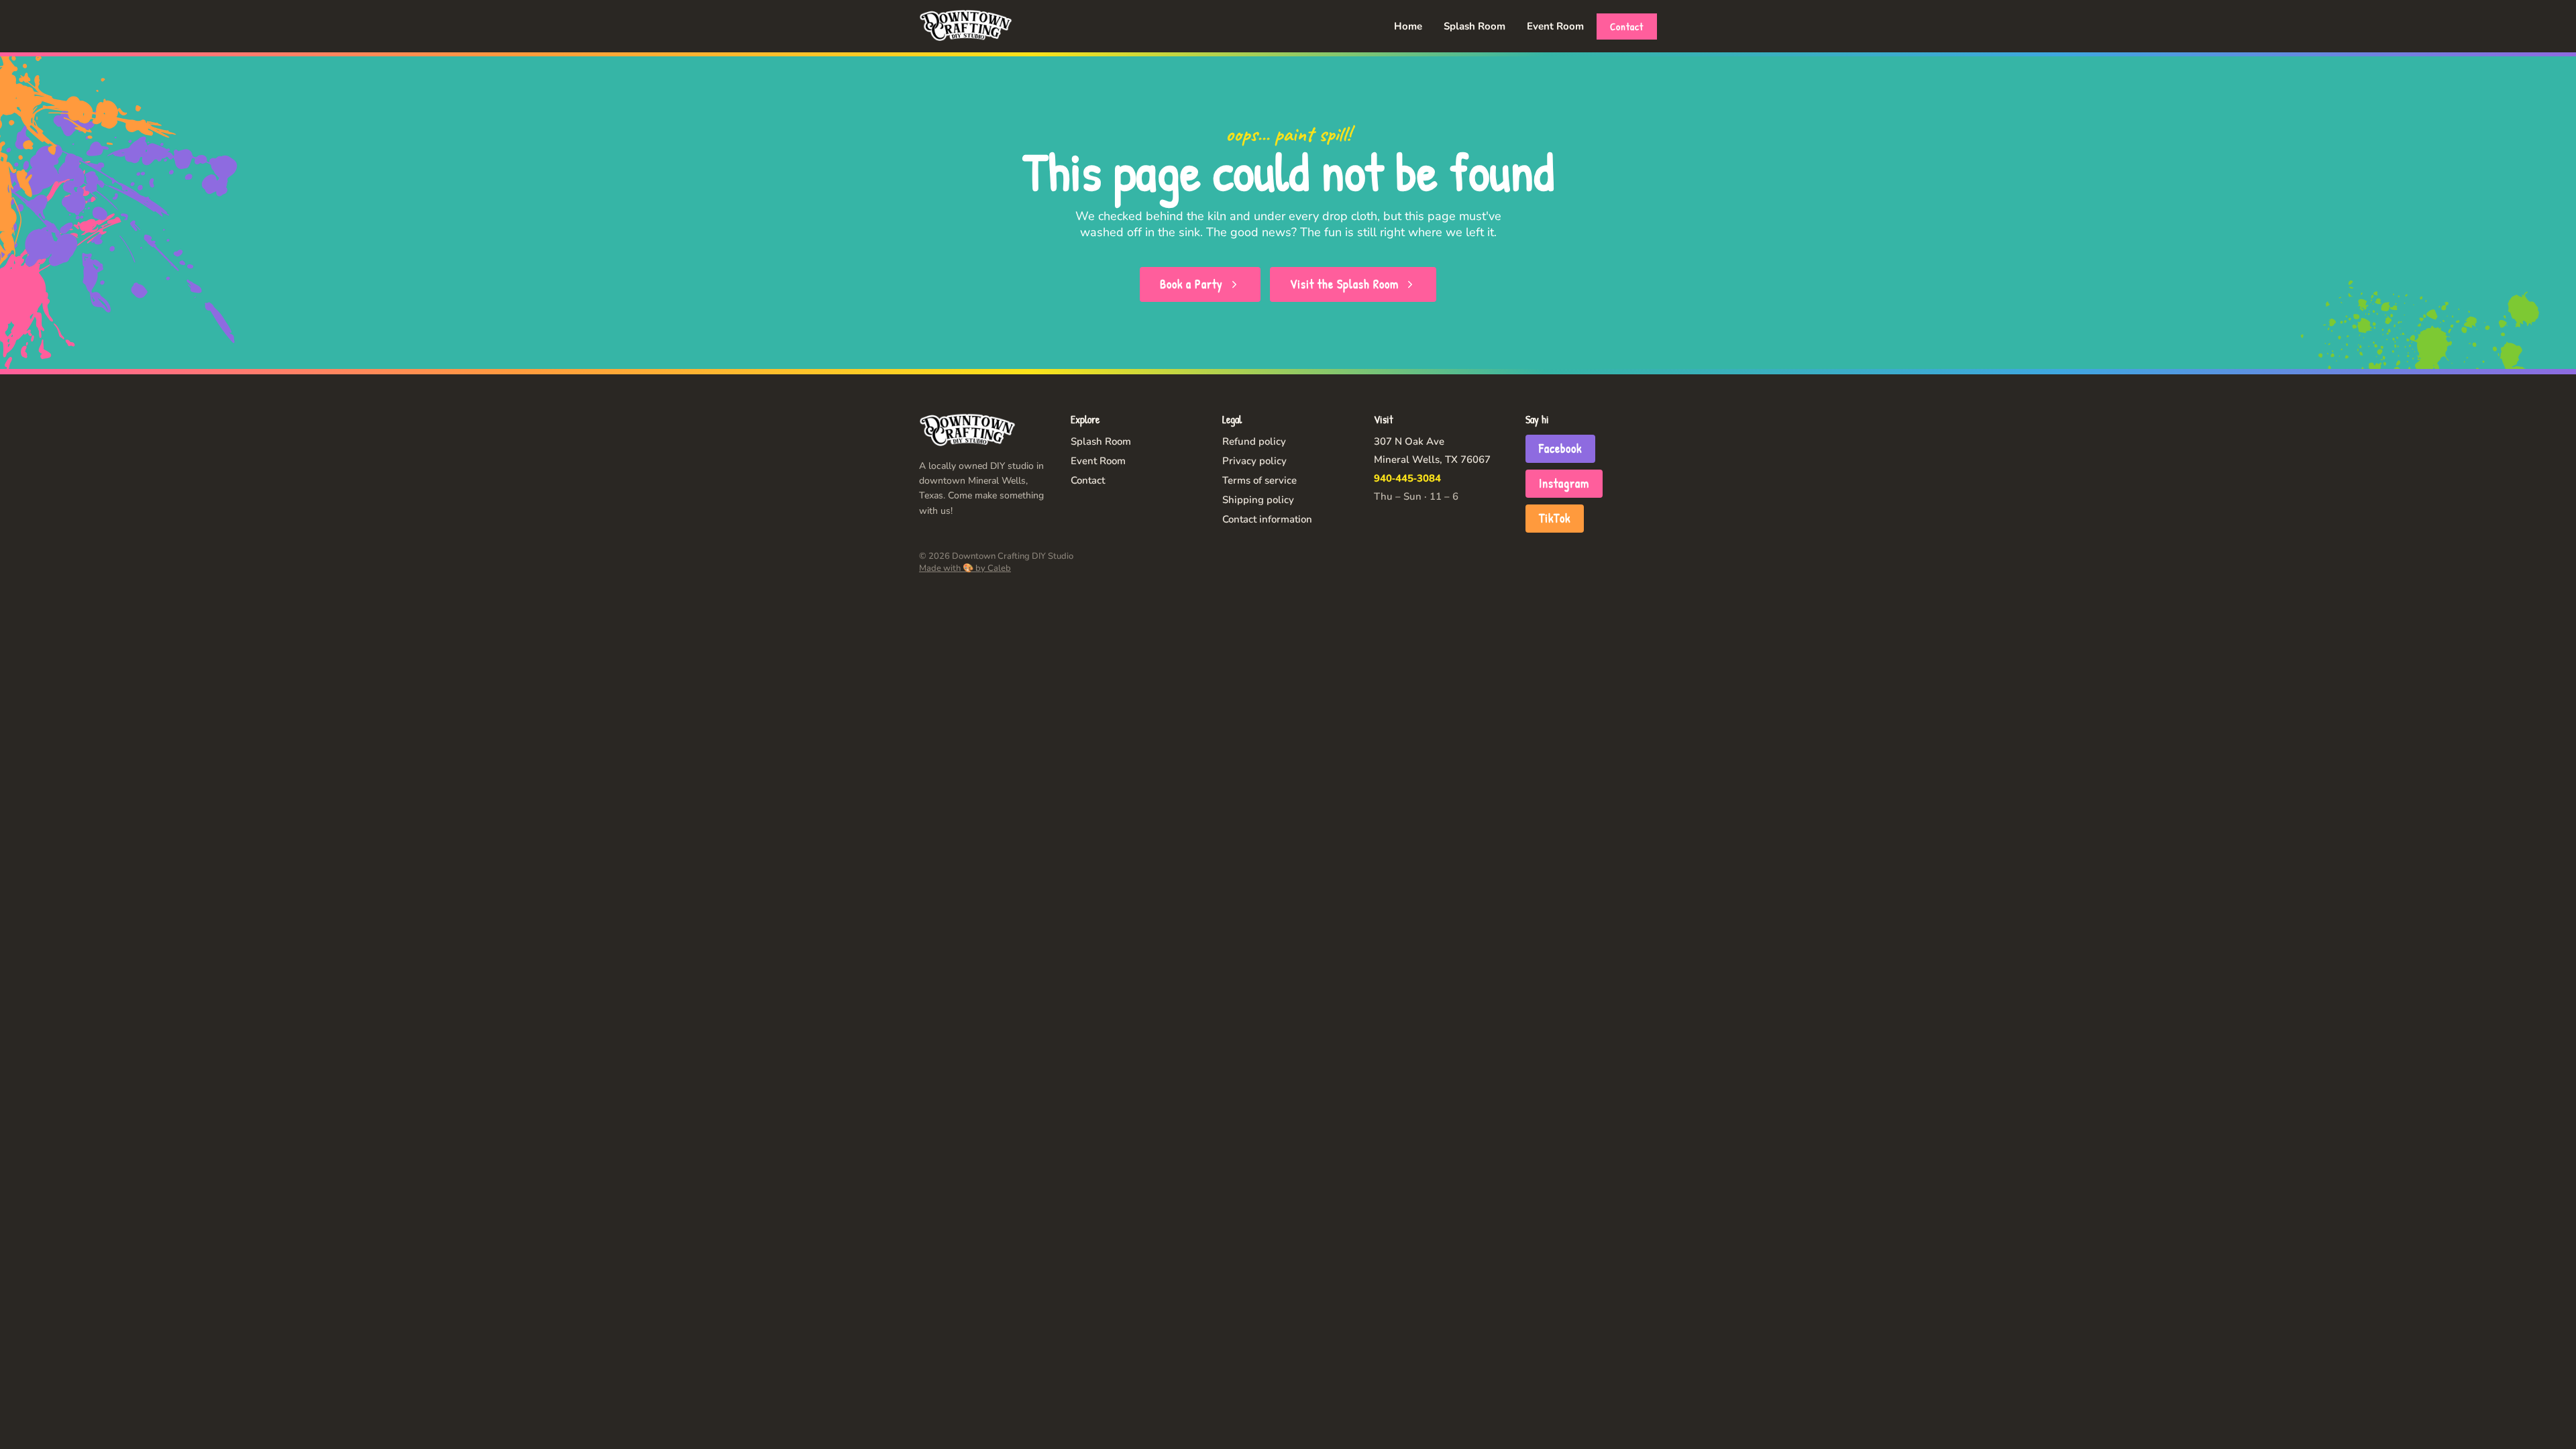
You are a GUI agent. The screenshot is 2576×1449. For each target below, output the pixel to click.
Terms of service (1259, 480)
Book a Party (1191, 284)
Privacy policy (1254, 461)
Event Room (1555, 26)
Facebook (1560, 448)
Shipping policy (1258, 500)
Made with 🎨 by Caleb (965, 568)
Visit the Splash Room (1344, 284)
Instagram (1564, 483)
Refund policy (1254, 441)
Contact (1627, 26)
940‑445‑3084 (1407, 478)
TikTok (1555, 518)
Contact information (1267, 519)
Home (1408, 26)
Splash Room (1474, 26)
